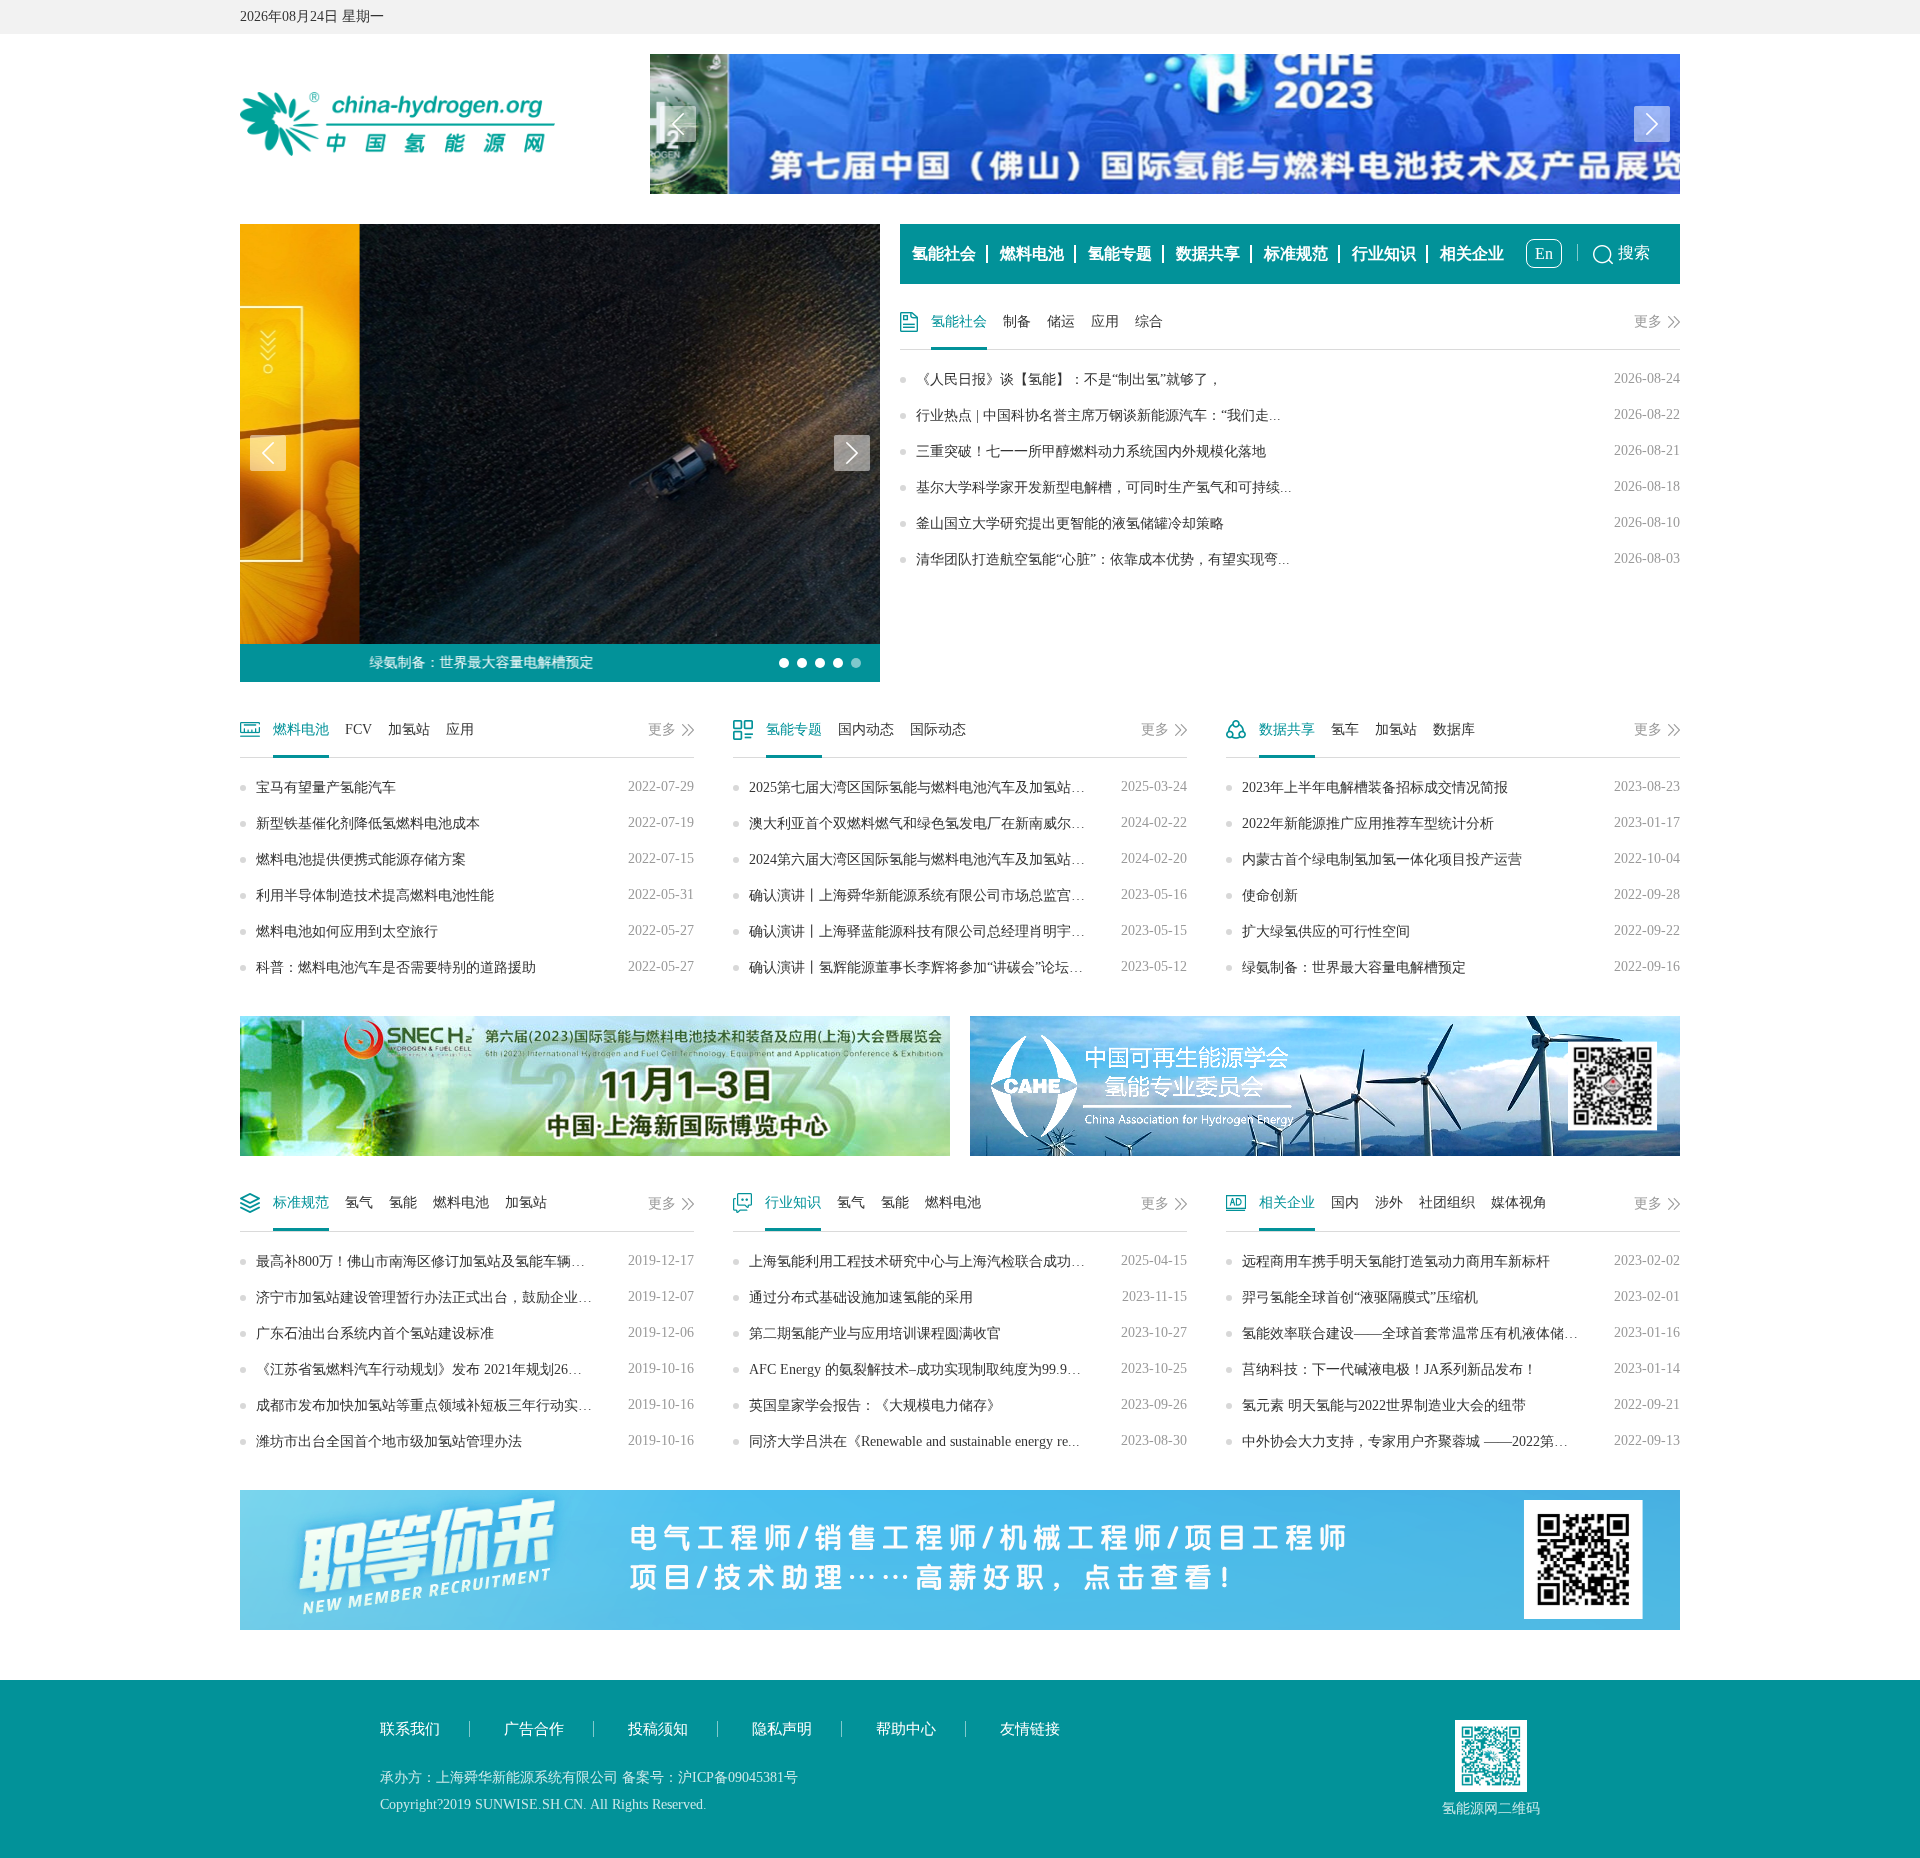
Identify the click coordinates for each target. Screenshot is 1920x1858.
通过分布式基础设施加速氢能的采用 (968, 1297)
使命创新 (1461, 895)
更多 (1648, 321)
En (1544, 253)
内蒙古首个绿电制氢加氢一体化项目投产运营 (1461, 859)
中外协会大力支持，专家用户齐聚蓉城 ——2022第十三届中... (1461, 1441)
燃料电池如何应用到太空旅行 (475, 931)
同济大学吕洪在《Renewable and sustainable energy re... (968, 1441)
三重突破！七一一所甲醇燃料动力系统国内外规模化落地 (1298, 451)
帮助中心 (906, 1729)
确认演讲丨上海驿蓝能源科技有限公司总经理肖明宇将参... (968, 931)
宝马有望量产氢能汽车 (475, 787)
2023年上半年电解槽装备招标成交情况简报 (1461, 787)
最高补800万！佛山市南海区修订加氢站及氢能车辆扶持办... (475, 1261)
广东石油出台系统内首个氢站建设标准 (475, 1333)
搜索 (1634, 252)
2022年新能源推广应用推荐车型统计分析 (1461, 823)
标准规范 (1296, 253)
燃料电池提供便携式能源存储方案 (475, 859)
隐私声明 (782, 1729)
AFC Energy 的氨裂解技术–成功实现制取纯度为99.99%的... (968, 1369)
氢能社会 (944, 253)
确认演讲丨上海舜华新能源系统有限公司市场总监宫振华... (968, 895)
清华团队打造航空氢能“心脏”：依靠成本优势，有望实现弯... (1298, 559)
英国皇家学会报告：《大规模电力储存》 (968, 1405)
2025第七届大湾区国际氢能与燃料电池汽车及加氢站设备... (968, 787)
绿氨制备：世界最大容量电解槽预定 (1461, 967)
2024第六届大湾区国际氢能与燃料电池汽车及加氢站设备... (968, 859)
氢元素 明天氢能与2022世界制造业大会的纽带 (1461, 1405)
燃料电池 (1032, 253)
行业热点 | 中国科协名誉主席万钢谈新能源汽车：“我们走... (1298, 415)
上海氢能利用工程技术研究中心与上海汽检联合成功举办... (968, 1261)
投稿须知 (658, 1729)
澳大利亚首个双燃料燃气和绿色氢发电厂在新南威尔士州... (968, 823)
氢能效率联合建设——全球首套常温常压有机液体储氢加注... (1461, 1333)
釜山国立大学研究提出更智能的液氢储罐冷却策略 (1298, 523)
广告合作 (534, 1729)
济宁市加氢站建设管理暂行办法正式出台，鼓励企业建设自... (475, 1297)
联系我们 (410, 1729)
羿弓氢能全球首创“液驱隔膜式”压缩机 (1461, 1297)
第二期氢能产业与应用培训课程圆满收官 (968, 1333)
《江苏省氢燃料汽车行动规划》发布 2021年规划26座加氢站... (475, 1369)
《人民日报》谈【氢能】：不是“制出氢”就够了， (1298, 379)
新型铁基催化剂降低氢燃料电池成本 (475, 823)
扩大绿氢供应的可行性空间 (1461, 931)
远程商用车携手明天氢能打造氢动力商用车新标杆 (1461, 1261)
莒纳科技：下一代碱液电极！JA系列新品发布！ (1461, 1369)
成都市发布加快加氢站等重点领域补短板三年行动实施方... (475, 1405)
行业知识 (1384, 253)
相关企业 (1472, 253)
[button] (1652, 124)
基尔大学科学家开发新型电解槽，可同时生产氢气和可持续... (1298, 487)
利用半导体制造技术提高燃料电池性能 (475, 895)
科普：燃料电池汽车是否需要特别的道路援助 (475, 967)
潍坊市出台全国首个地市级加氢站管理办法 (475, 1441)
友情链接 (1030, 1729)
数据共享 (1208, 253)
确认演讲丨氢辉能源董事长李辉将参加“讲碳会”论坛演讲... (968, 967)
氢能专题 (1120, 253)
